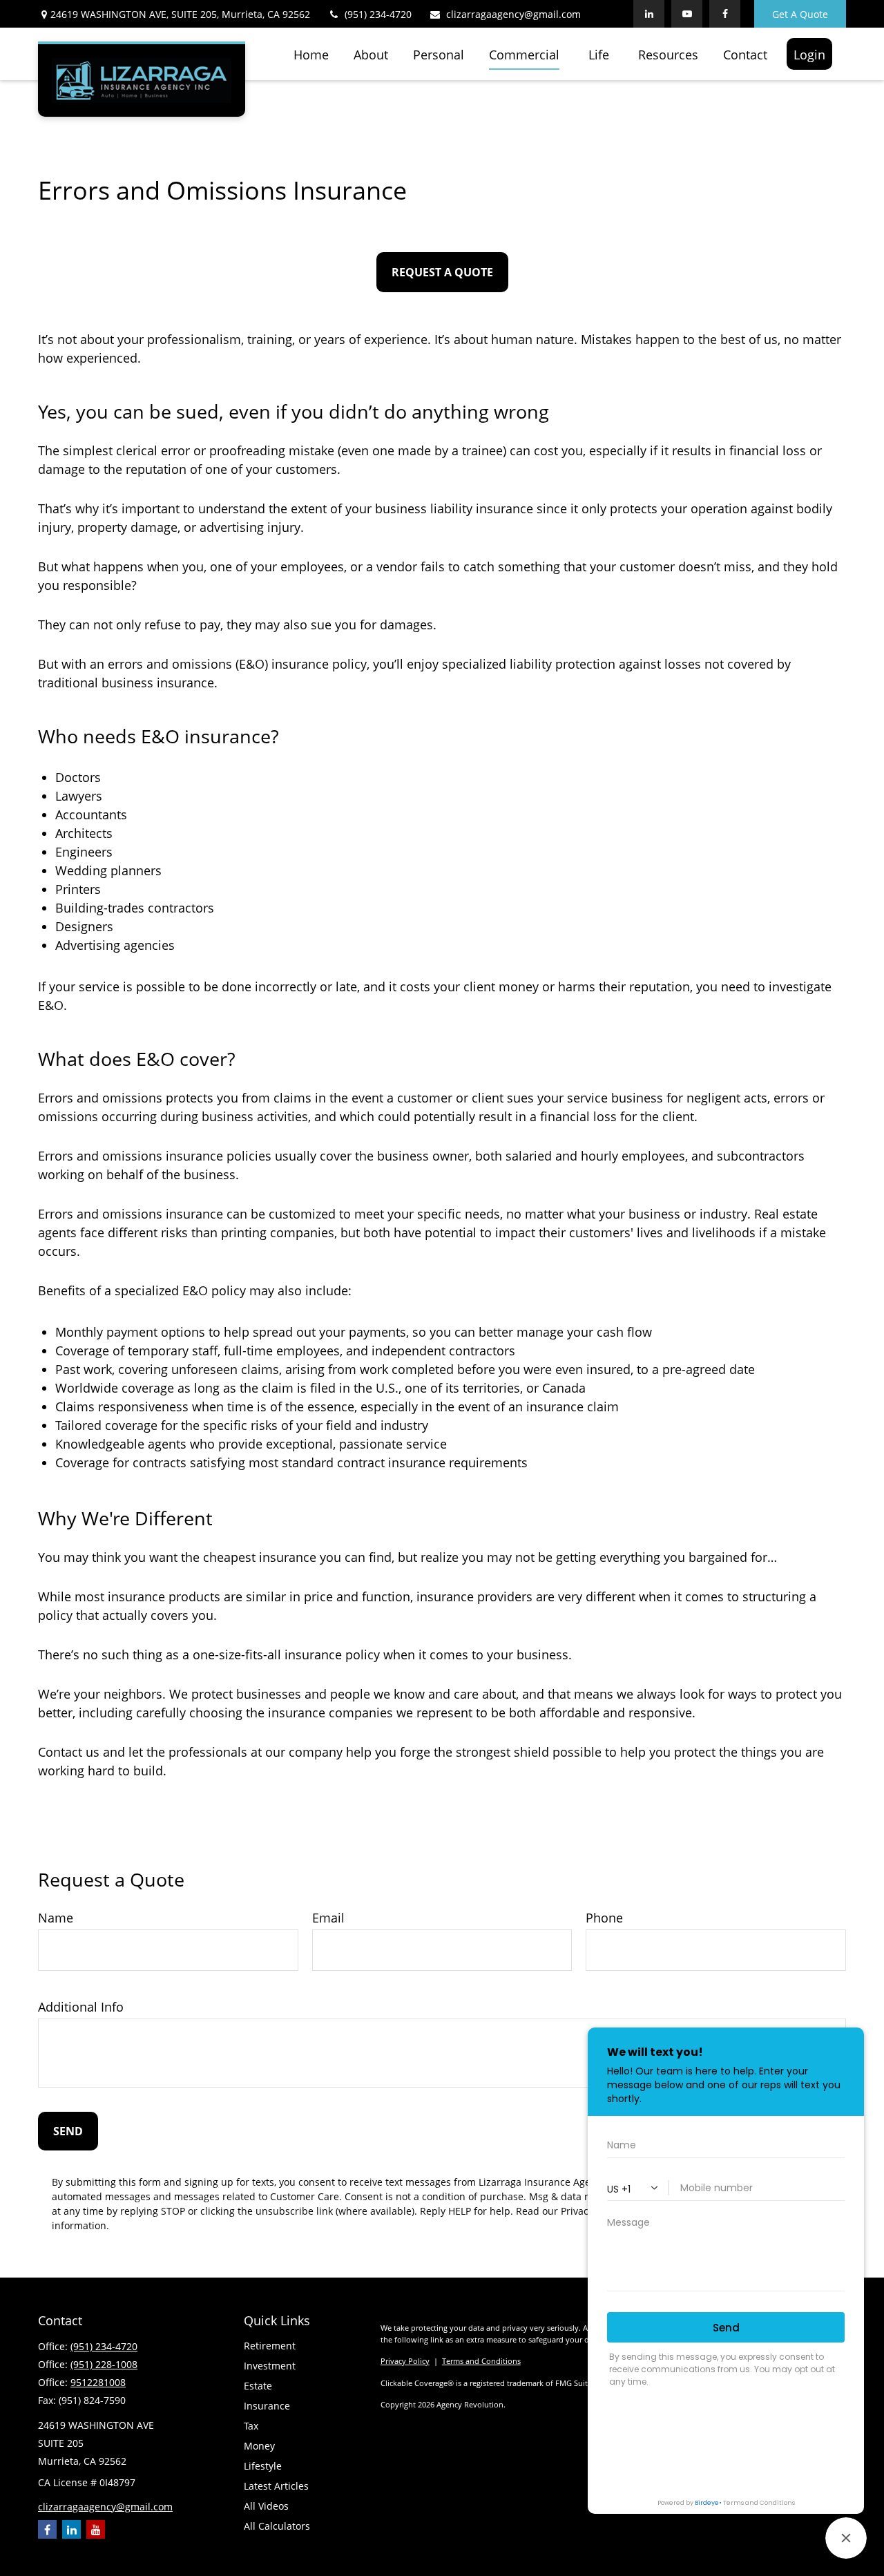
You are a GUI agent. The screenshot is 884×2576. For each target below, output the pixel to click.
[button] (311, 54)
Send (68, 2131)
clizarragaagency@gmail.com (513, 14)
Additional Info (81, 2007)
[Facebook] (47, 2529)
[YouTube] (96, 2529)
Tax (251, 2426)
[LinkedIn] (71, 2529)
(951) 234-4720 (378, 14)
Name (56, 1918)
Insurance (267, 2406)
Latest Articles (276, 2486)
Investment (270, 2366)
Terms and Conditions (481, 2361)
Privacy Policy (405, 2361)
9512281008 (98, 2382)
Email (328, 1918)
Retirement (270, 2346)
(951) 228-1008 (104, 2364)
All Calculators (277, 2526)
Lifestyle (263, 2466)
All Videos (266, 2506)
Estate (258, 2386)
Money (259, 2446)
